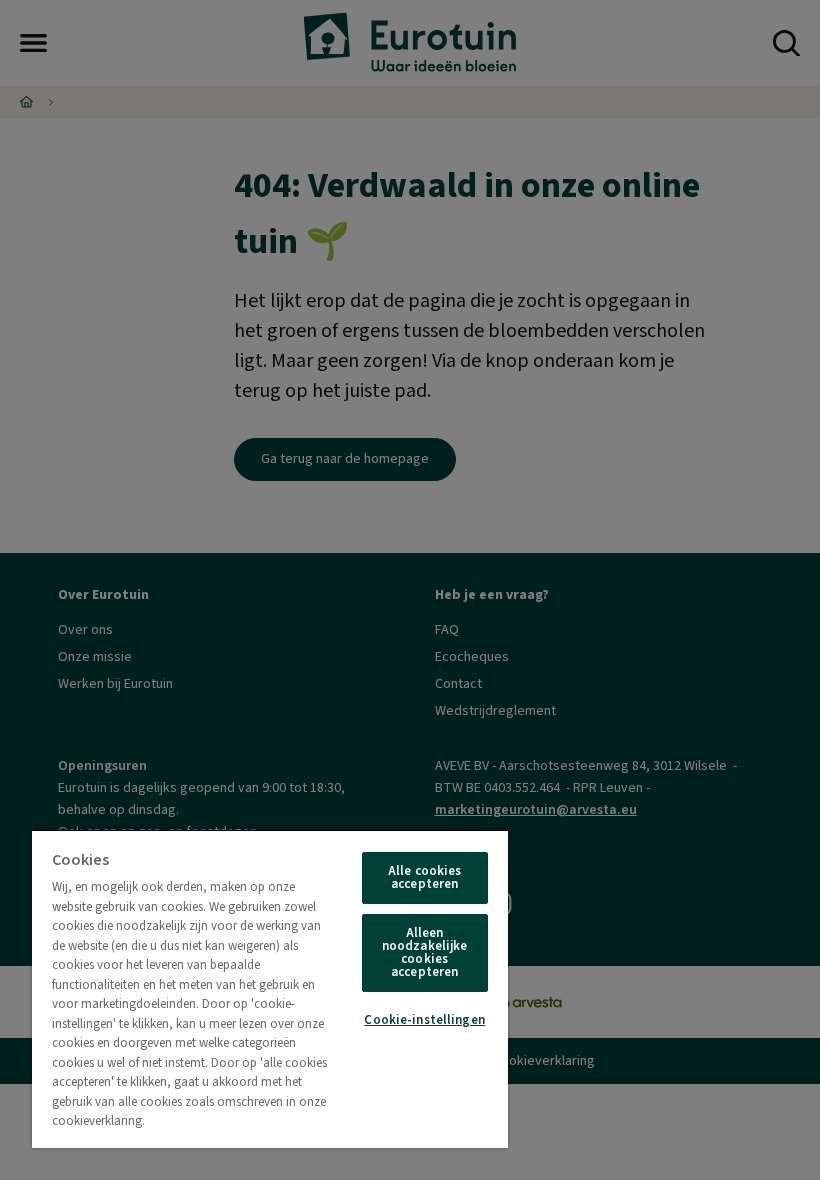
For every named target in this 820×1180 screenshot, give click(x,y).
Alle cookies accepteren (425, 877)
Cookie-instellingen (424, 1020)
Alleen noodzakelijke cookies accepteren (425, 952)
